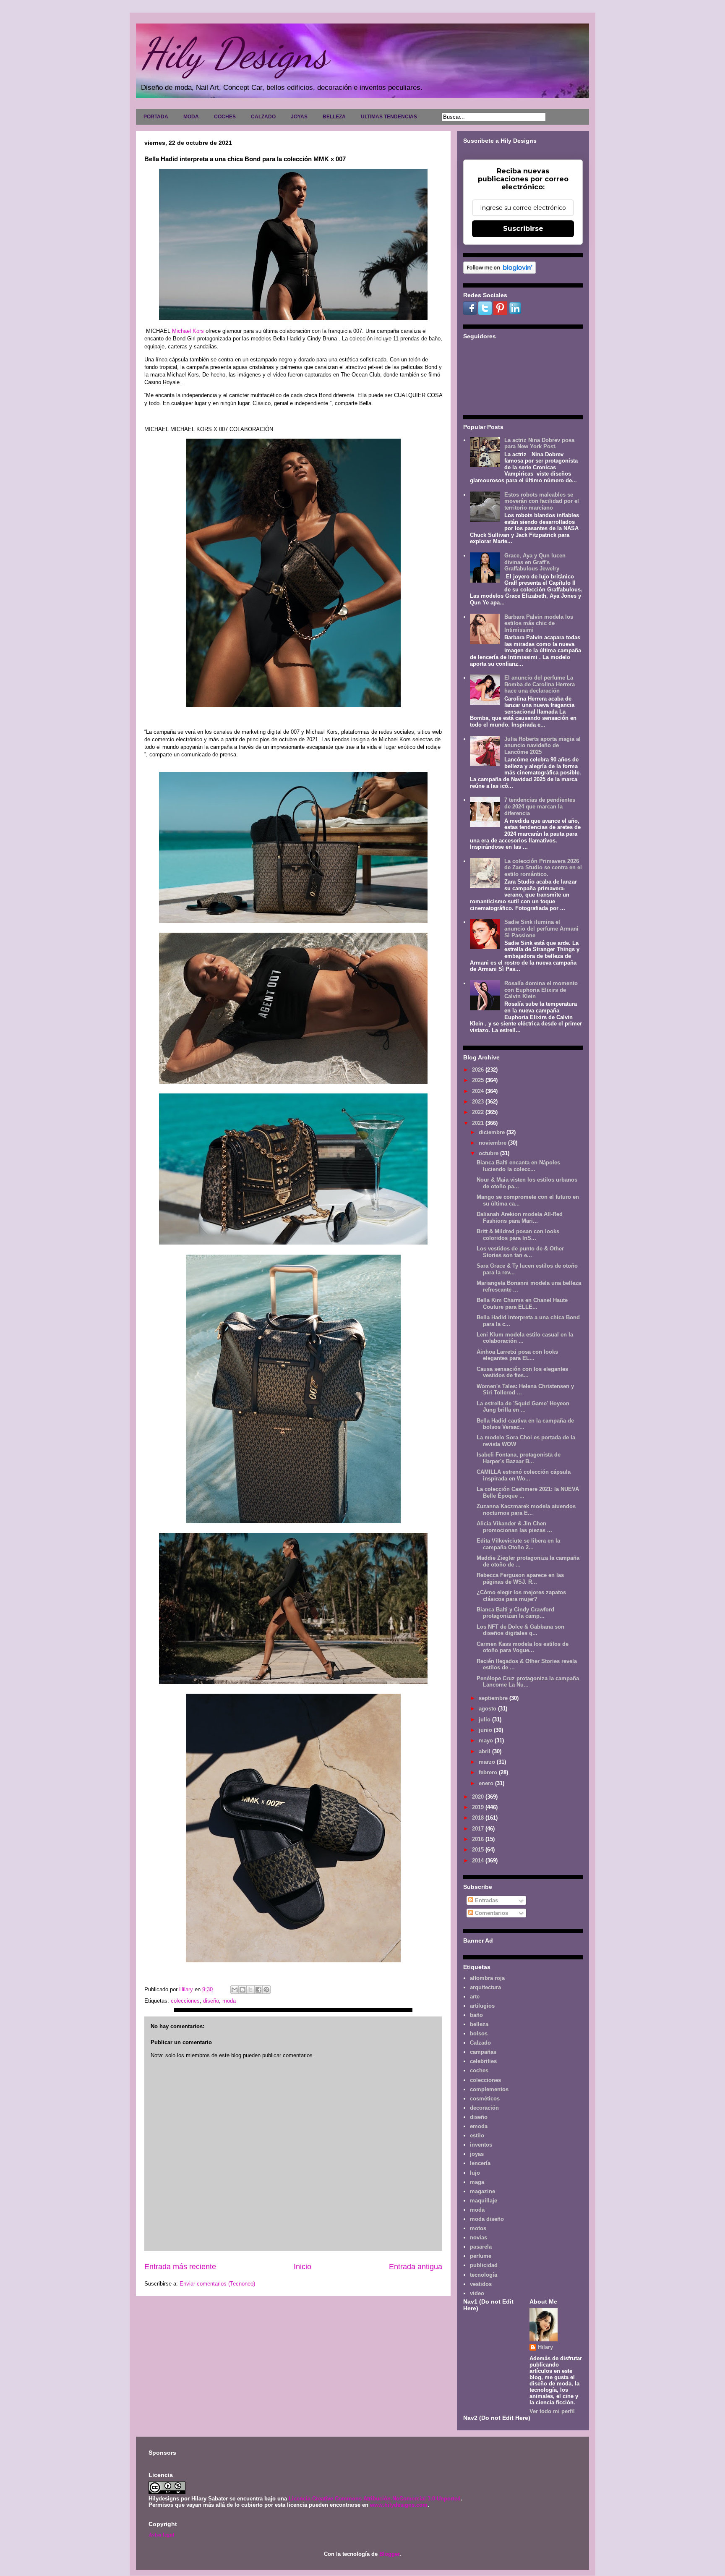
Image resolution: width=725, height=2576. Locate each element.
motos (478, 2228)
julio (485, 1720)
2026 (479, 1070)
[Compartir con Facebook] (258, 1990)
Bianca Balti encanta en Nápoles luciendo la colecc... (518, 1166)
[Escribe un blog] (243, 1990)
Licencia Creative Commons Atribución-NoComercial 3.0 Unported (375, 2499)
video (477, 2293)
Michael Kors (188, 331)
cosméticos (485, 2099)
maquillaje (484, 2201)
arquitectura (485, 1987)
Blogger (389, 2554)
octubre (489, 1153)
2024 (479, 1091)
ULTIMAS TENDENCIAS (389, 117)
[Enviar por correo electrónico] (235, 1990)
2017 (479, 1829)
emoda (479, 2126)
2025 (479, 1080)
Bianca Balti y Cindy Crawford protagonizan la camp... (515, 1613)
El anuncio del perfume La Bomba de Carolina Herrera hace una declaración (540, 684)
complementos (489, 2089)
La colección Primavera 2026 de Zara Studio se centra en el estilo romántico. (543, 868)
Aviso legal (162, 2534)
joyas (477, 2154)
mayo (487, 1740)
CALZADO (263, 117)
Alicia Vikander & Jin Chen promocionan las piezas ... (514, 1527)
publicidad (484, 2265)
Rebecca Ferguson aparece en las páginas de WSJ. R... (520, 1578)
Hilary (545, 2347)
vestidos (481, 2284)
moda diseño (487, 2219)
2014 (479, 1861)
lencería (480, 2163)
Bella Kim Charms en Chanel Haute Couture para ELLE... (522, 1304)
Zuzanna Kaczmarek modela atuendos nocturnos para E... (526, 1510)
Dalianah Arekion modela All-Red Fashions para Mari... (520, 1217)
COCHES (225, 117)
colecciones (185, 2001)
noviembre (493, 1143)
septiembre (494, 1698)
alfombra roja (487, 1978)
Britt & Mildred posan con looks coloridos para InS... (518, 1235)
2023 (479, 1102)
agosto (488, 1709)
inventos (481, 2145)
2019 (479, 1807)
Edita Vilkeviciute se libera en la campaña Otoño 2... (518, 1544)
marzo (488, 1762)
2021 (479, 1123)
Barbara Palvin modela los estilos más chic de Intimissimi (539, 623)
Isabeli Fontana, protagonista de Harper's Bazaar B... (519, 1458)
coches (479, 2070)
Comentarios (491, 1913)
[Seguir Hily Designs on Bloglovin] (499, 272)
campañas (483, 2052)
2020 (479, 1797)
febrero (489, 1772)
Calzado (480, 2043)
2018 (479, 1818)
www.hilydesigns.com (399, 2505)
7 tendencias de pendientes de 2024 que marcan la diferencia (540, 806)
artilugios (482, 2006)
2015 (479, 1850)
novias (479, 2237)
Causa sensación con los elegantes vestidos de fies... (522, 1372)
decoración (484, 2108)
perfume (481, 2256)
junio (486, 1730)
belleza (479, 2024)
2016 (479, 1839)
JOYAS (299, 117)
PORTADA (156, 117)
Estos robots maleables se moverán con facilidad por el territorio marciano (542, 501)
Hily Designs (234, 53)
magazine (482, 2191)
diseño (211, 2001)
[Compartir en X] (250, 1990)
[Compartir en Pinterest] (266, 1990)
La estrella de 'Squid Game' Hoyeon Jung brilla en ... (523, 1407)
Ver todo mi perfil (552, 2411)
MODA (191, 117)
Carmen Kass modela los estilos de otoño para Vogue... (523, 1647)
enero (487, 1783)
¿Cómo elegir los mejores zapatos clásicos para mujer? (521, 1596)
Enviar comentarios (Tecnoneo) (217, 2284)
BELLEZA (334, 117)
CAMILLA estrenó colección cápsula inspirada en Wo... (524, 1475)
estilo (477, 2135)
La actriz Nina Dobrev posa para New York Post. (539, 443)
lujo (475, 2173)
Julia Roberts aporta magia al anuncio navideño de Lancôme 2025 (542, 745)
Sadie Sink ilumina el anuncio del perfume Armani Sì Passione (541, 928)
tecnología (484, 2275)
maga (477, 2182)
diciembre (493, 1132)
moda (229, 2001)
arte (475, 1997)
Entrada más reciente (180, 2267)
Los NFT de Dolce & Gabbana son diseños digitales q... (520, 1630)
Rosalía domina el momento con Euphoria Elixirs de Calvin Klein (541, 990)
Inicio (303, 2267)
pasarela (481, 2247)
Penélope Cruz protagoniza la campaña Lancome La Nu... (528, 1682)
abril (485, 1751)
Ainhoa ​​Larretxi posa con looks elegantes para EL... (517, 1355)
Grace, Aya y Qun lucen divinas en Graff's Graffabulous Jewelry (535, 562)
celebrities (483, 2061)
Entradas (486, 1900)
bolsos (479, 2033)
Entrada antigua (416, 2267)
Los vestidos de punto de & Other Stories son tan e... (520, 1252)
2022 (479, 1112)
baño (476, 2015)
